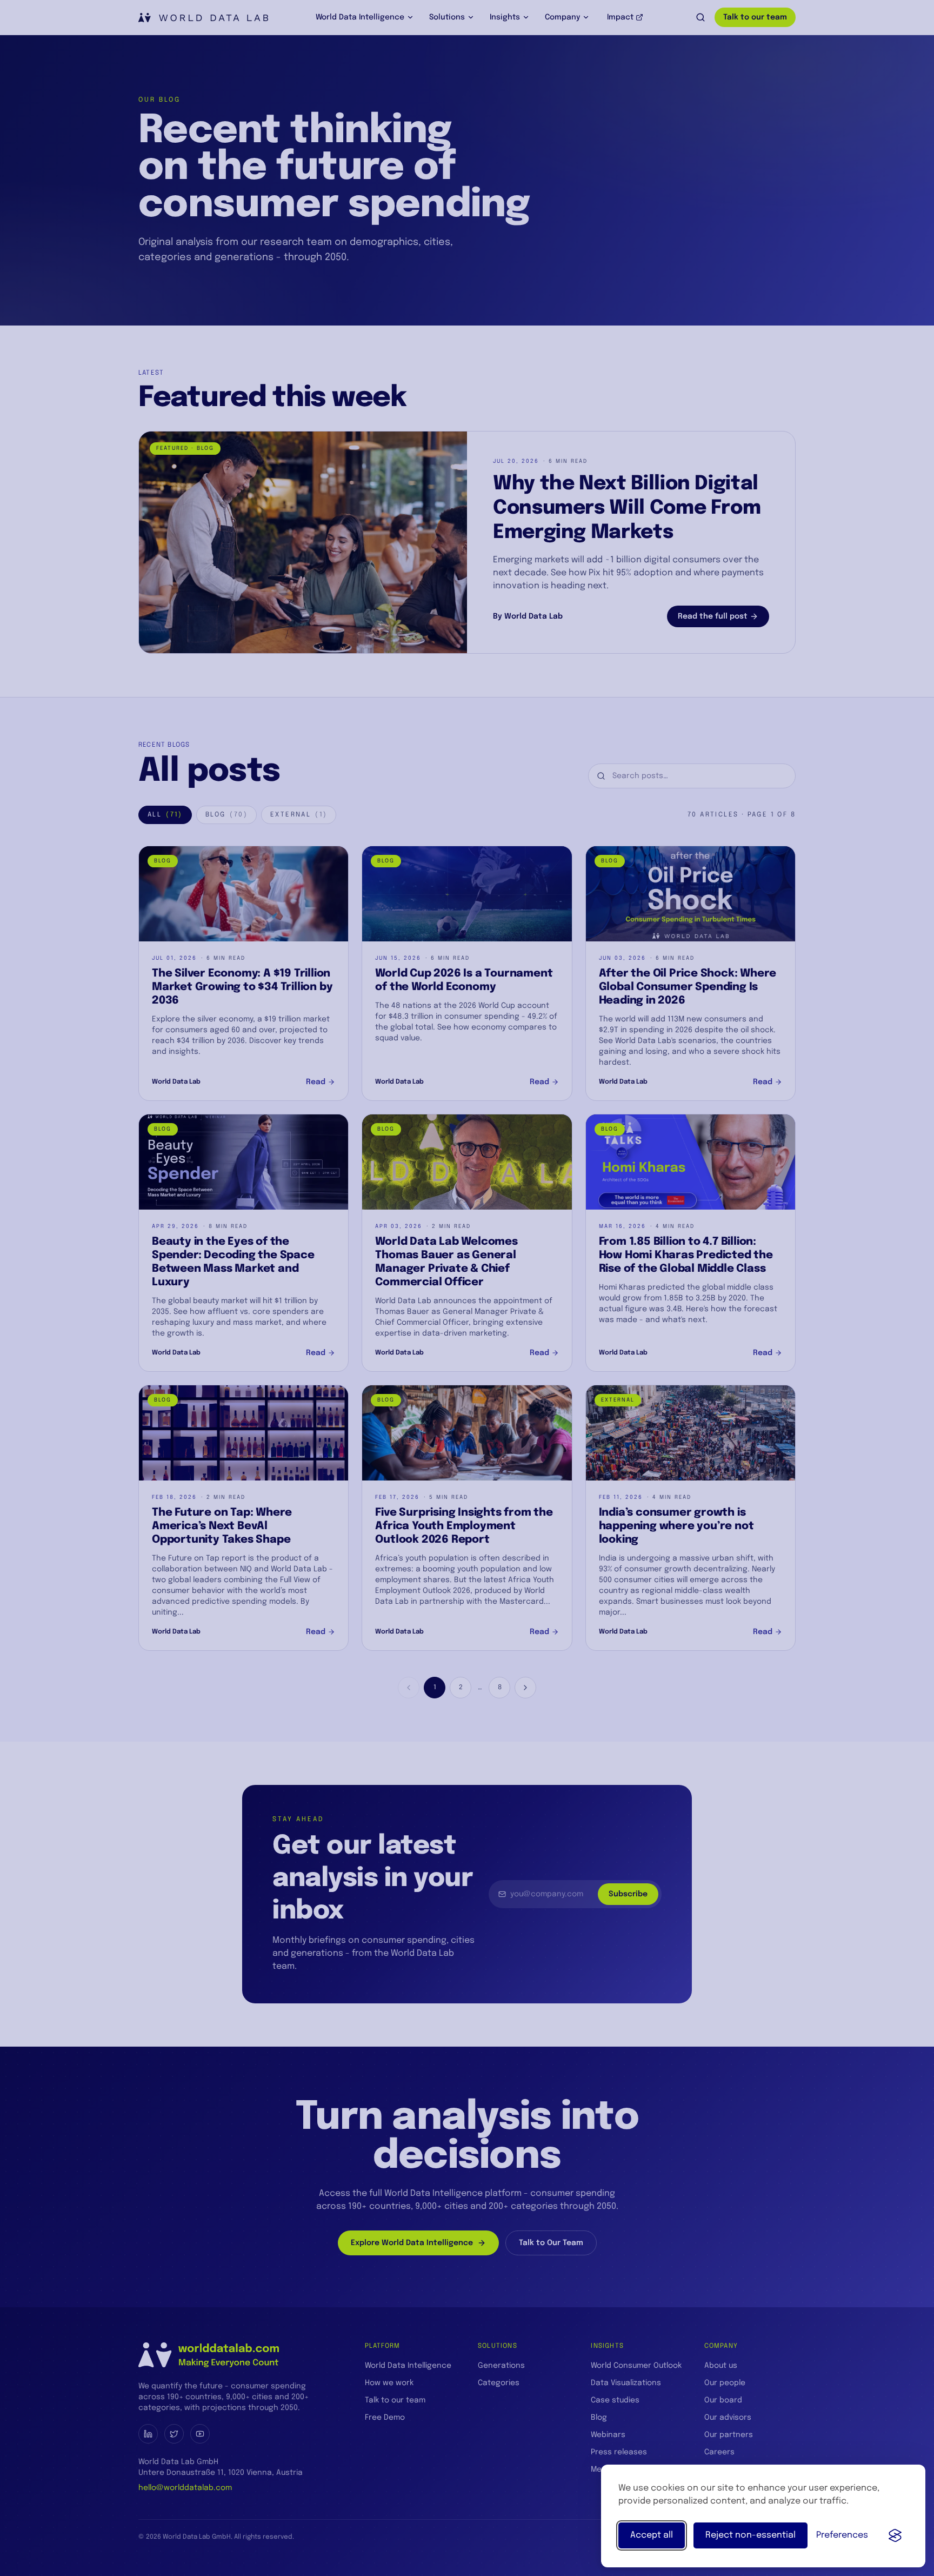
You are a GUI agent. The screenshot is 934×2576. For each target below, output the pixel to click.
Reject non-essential (750, 2535)
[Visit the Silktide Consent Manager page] (895, 2535)
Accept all (652, 2535)
